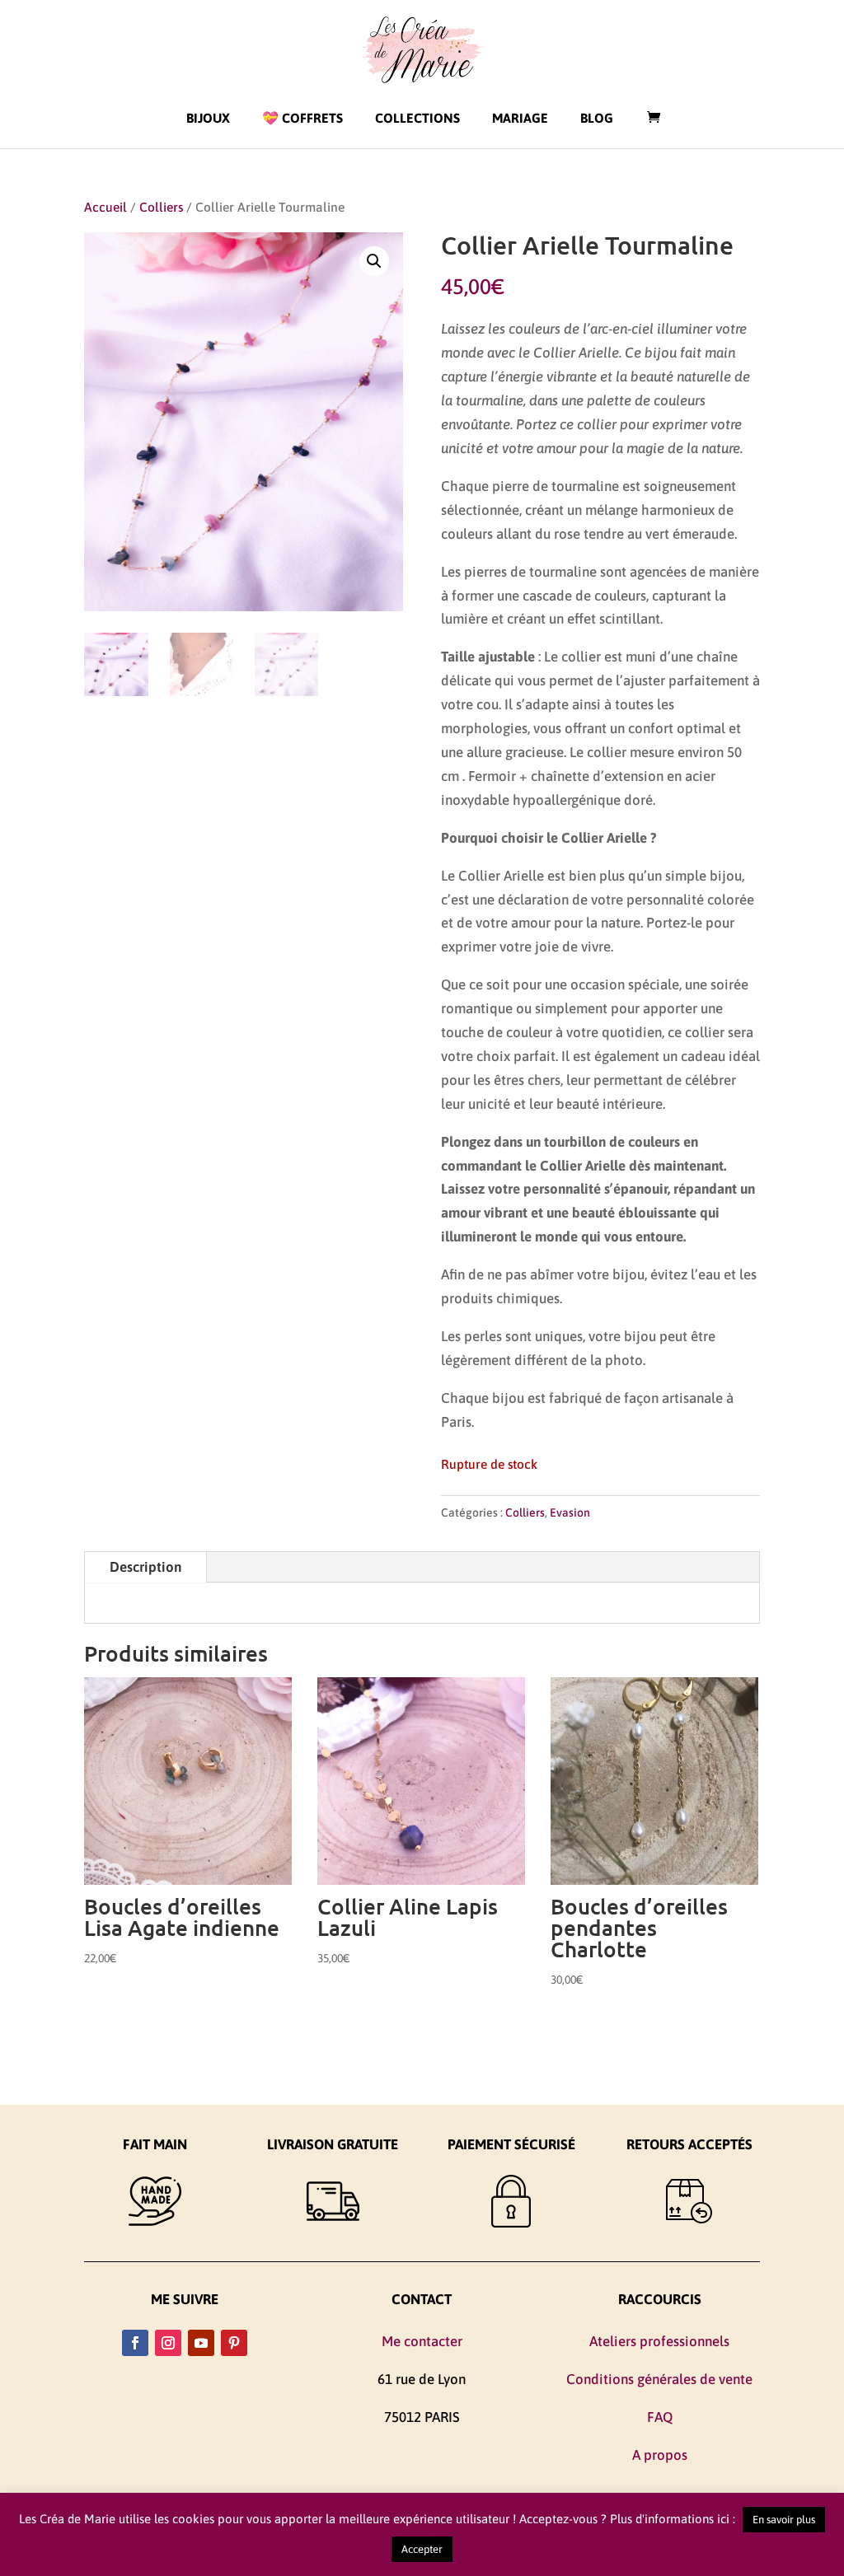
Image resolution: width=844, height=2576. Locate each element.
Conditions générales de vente (659, 2379)
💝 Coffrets (302, 118)
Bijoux (208, 118)
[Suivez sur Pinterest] (234, 2343)
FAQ (660, 2417)
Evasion (570, 1512)
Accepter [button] (422, 2549)
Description (145, 1567)
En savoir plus (784, 2520)
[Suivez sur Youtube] (201, 2343)
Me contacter (422, 2341)
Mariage (520, 118)
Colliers (161, 207)
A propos (660, 2455)
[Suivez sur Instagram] (168, 2343)
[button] (374, 261)
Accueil (105, 207)
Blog (597, 118)
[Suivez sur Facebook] (135, 2343)
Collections (417, 118)
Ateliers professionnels (659, 2341)
